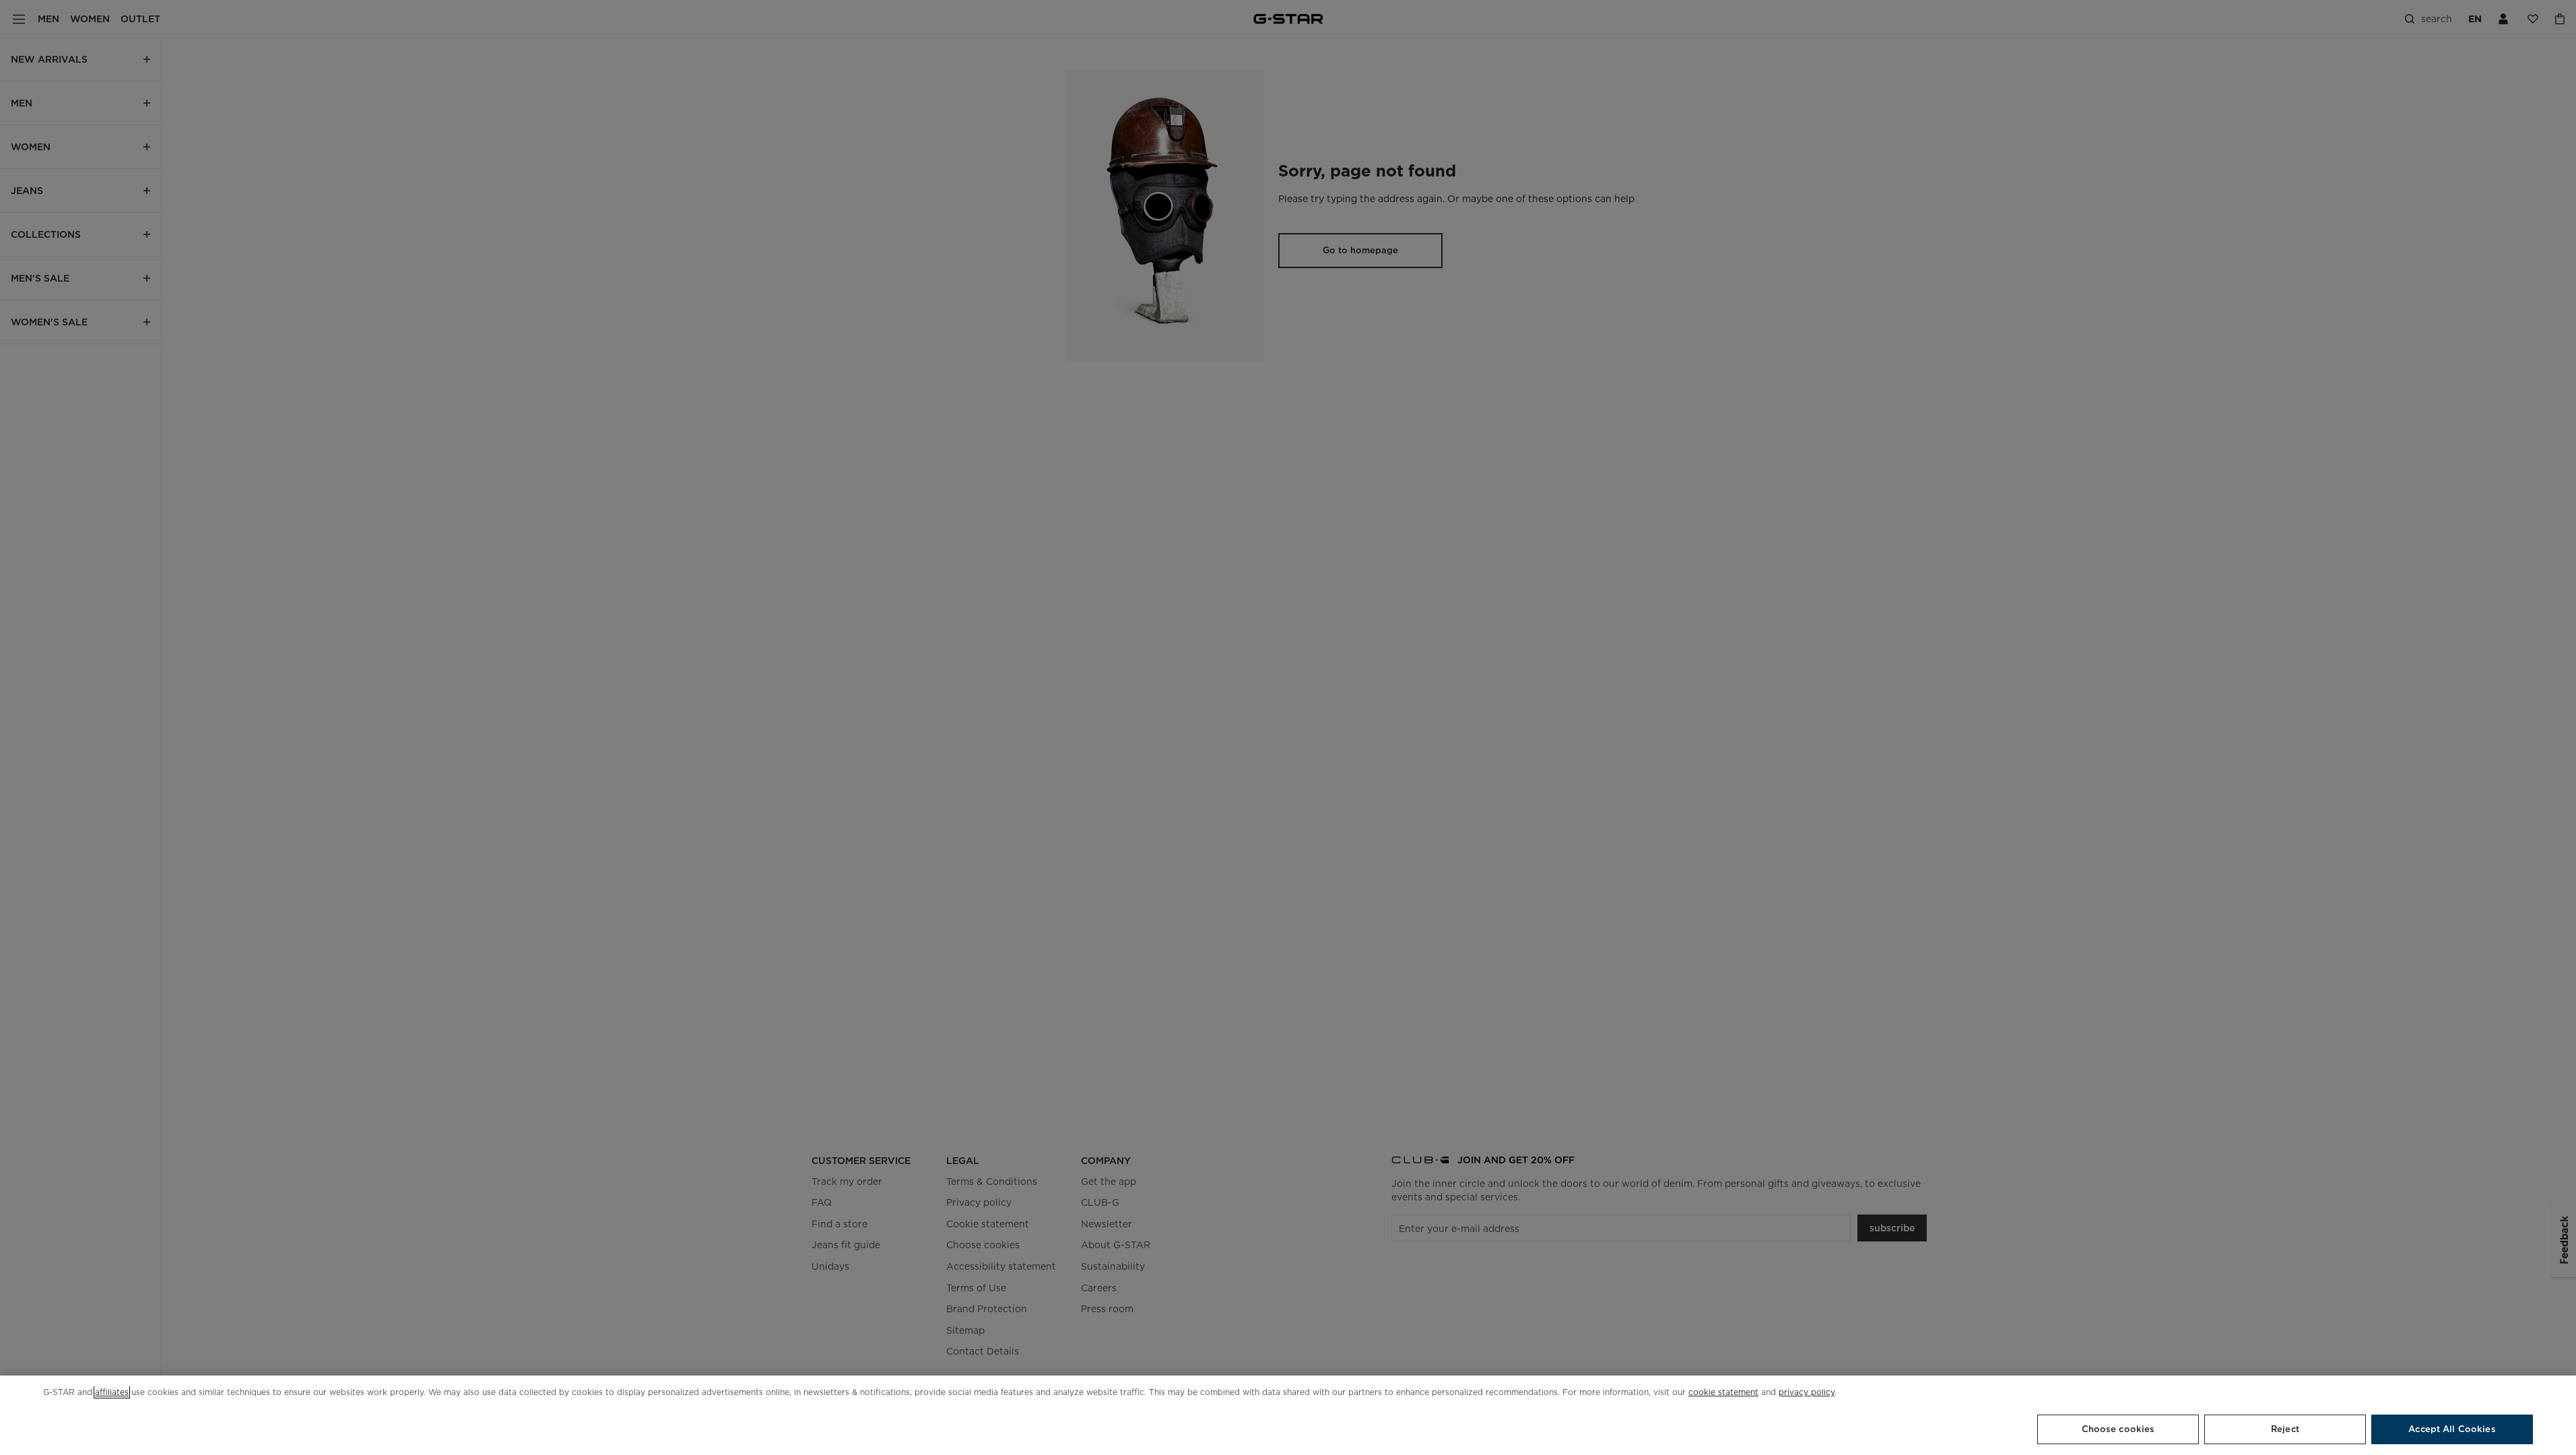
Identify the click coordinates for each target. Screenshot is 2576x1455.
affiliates (112, 1392)
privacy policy (1807, 1392)
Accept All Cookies (2452, 1429)
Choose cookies (2118, 1429)
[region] (1288, 1415)
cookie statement (1723, 1392)
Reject (2285, 1429)
